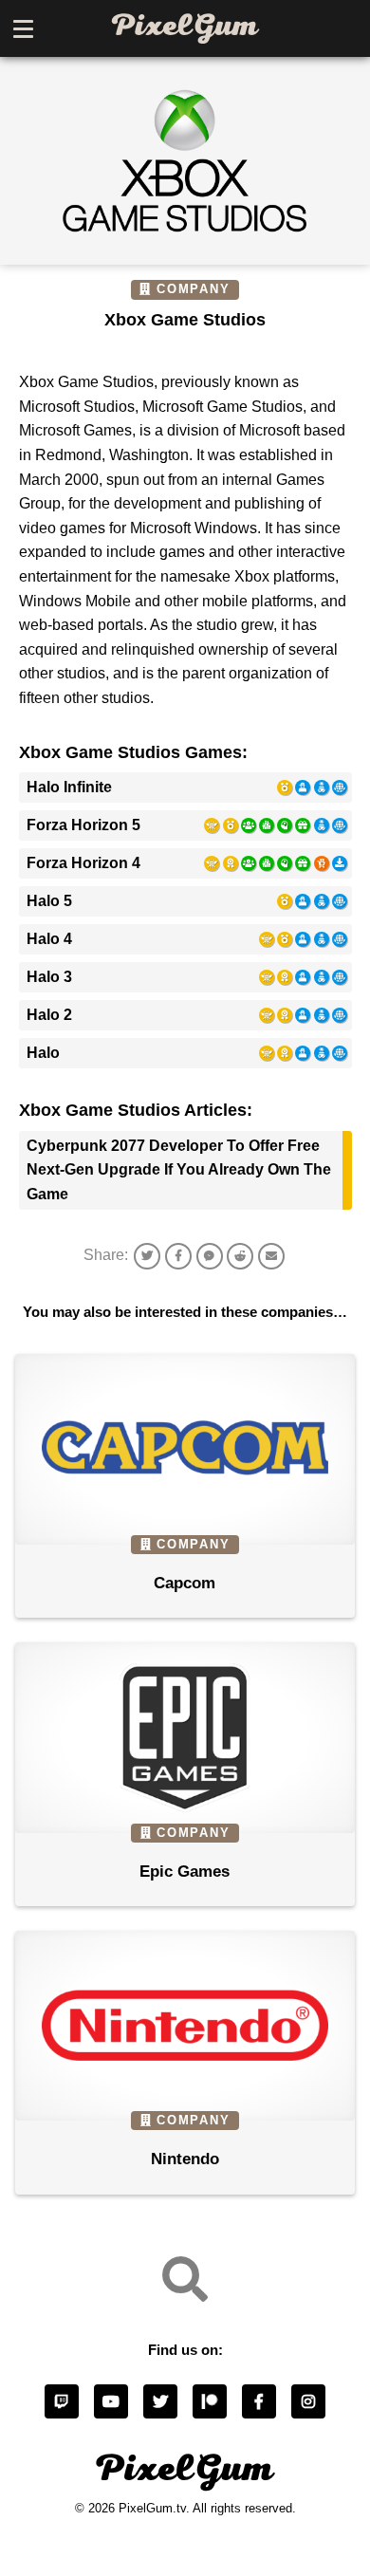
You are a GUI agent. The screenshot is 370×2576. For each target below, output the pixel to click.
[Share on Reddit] (240, 1256)
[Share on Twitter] (147, 1256)
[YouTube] (111, 2401)
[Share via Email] (271, 1256)
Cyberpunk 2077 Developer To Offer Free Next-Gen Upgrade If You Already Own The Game (179, 1170)
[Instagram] (308, 2401)
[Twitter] (160, 2401)
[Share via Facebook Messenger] (210, 1256)
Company (194, 289)
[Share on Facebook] (178, 1256)
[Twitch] (62, 2401)
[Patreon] (210, 2401)
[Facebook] (259, 2401)
